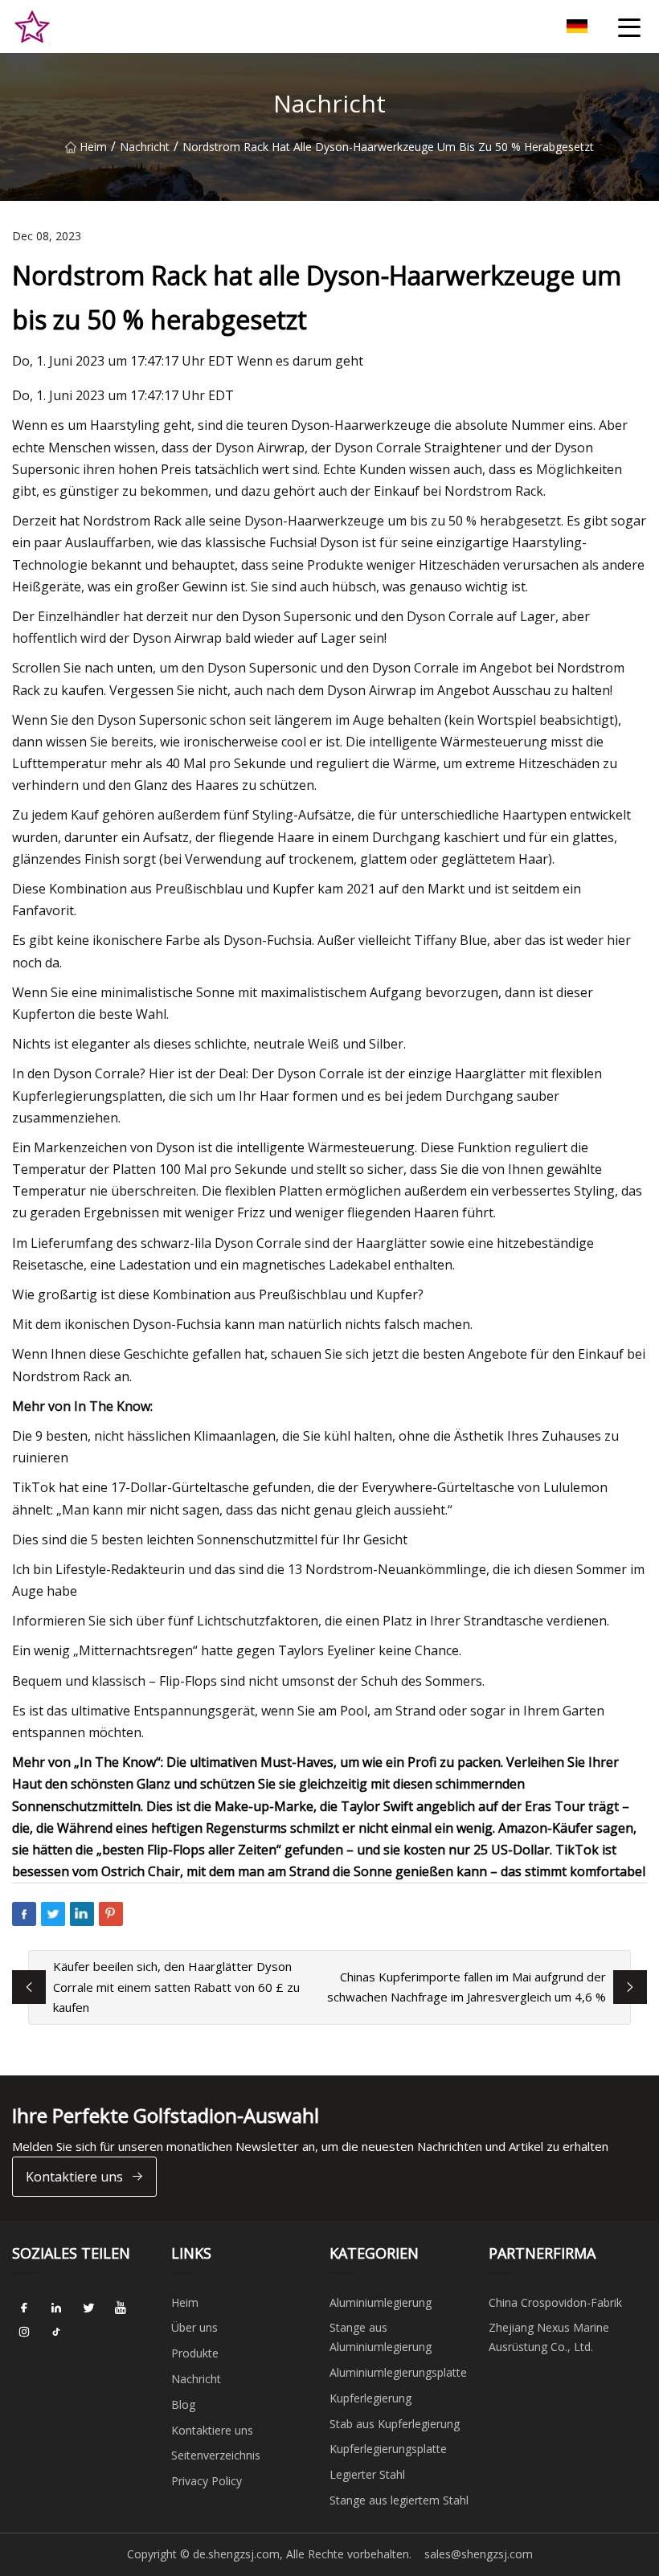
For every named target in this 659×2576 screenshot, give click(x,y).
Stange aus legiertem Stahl (399, 2500)
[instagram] (24, 2333)
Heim (93, 147)
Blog (183, 2404)
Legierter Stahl (367, 2474)
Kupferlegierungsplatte (388, 2449)
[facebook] (24, 2308)
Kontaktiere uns (74, 2177)
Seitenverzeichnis (216, 2455)
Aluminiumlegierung (381, 2302)
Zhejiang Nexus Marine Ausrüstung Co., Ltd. (549, 2337)
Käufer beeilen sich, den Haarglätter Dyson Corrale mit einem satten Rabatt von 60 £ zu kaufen (176, 1987)
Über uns (194, 2327)
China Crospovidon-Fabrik (555, 2302)
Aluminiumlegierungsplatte (398, 2372)
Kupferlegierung (370, 2398)
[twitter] (88, 2308)
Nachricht (145, 147)
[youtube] (121, 2308)
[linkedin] (56, 2308)
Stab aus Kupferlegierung (395, 2424)
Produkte (195, 2353)
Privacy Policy (207, 2481)
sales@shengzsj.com (479, 2554)
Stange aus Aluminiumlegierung (381, 2337)
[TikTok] (56, 2333)
